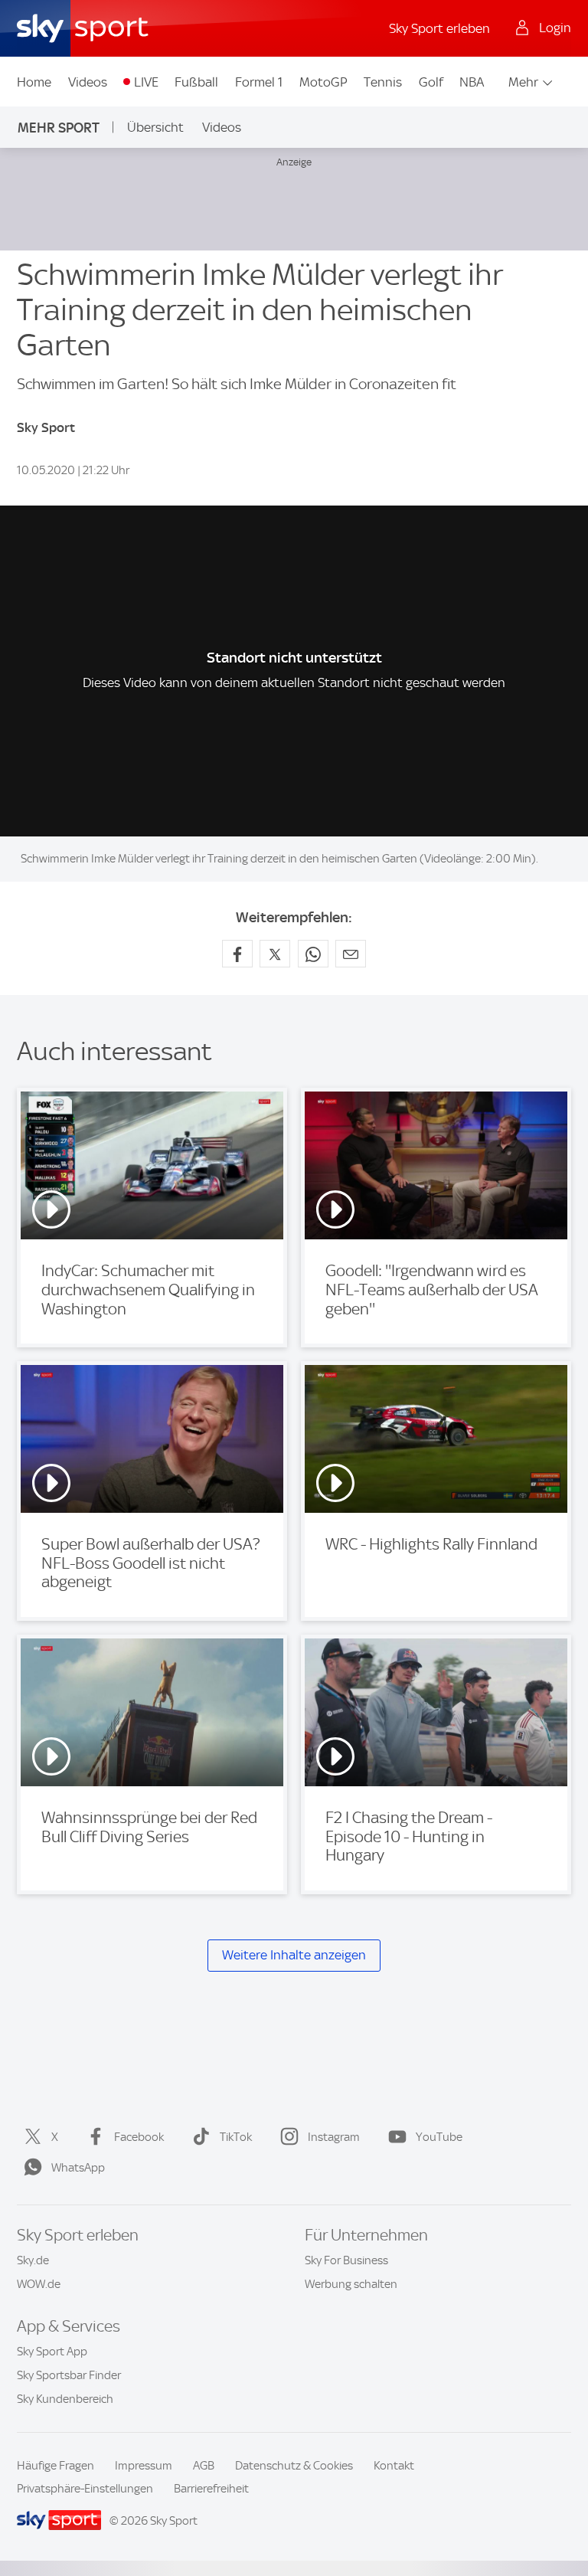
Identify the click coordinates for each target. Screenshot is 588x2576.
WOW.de (39, 2284)
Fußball (196, 82)
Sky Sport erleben (439, 28)
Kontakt (394, 2466)
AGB (204, 2466)
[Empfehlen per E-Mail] (351, 954)
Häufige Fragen (56, 2466)
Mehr (523, 82)
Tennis (383, 82)
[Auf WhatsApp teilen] (313, 954)
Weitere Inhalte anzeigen (294, 1955)
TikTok (236, 2137)
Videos (88, 82)
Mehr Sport (59, 128)
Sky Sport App (52, 2352)
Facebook (139, 2137)
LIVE (146, 82)
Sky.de (33, 2260)
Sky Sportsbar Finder (69, 2375)
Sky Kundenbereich (65, 2399)
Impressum (144, 2466)
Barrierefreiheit (211, 2489)
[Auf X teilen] (275, 954)
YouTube (439, 2137)
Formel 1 (259, 82)
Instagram (334, 2137)
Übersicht (155, 127)
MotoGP (323, 82)
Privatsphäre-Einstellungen (85, 2489)
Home (34, 82)
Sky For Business (346, 2260)
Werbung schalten (351, 2284)
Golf (431, 82)
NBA (472, 82)
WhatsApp (78, 2168)
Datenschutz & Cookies (294, 2466)
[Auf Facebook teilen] (237, 954)
